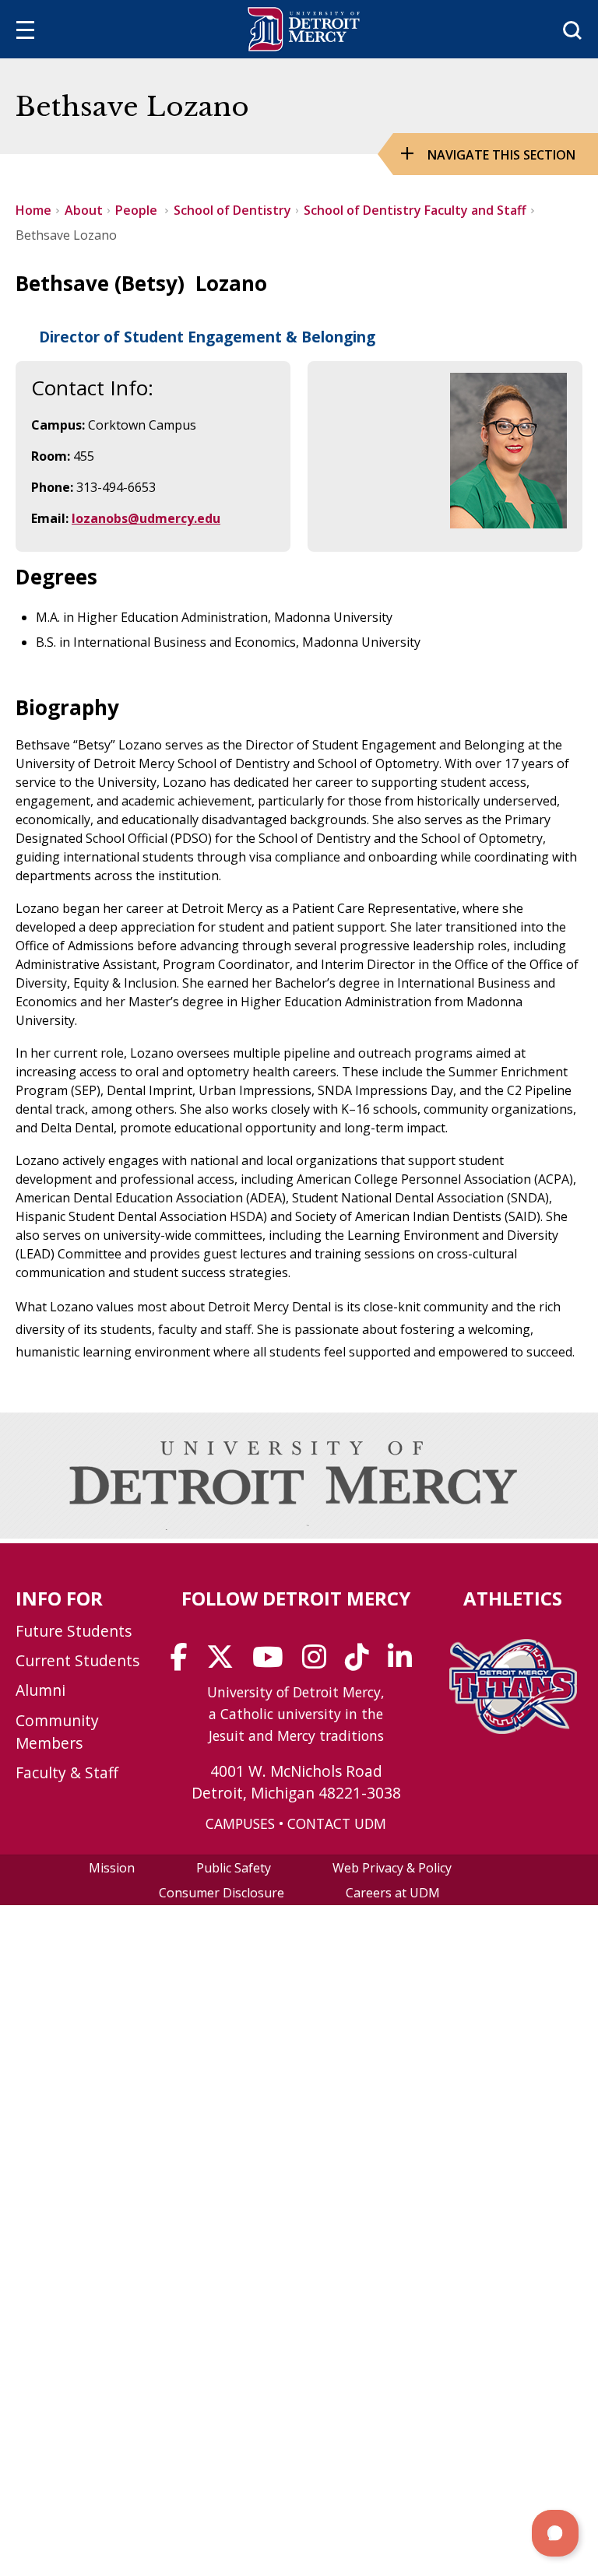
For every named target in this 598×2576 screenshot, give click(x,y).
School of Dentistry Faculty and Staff (415, 210)
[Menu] (25, 32)
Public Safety (234, 1868)
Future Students (74, 1631)
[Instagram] (319, 1662)
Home (33, 210)
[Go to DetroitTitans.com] (513, 1729)
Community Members (57, 1732)
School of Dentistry (232, 210)
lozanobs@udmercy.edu (146, 518)
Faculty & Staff (67, 1772)
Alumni (40, 1690)
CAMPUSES (240, 1823)
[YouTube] (273, 1662)
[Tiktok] (362, 1662)
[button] (555, 2533)
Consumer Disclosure (222, 1893)
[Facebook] (184, 1662)
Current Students (77, 1660)
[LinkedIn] (405, 1662)
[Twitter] (225, 1662)
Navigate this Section (501, 155)
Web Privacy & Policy (392, 1868)
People (138, 210)
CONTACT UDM (337, 1823)
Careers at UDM (393, 1893)
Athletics (513, 1598)
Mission (112, 1868)
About (84, 210)
